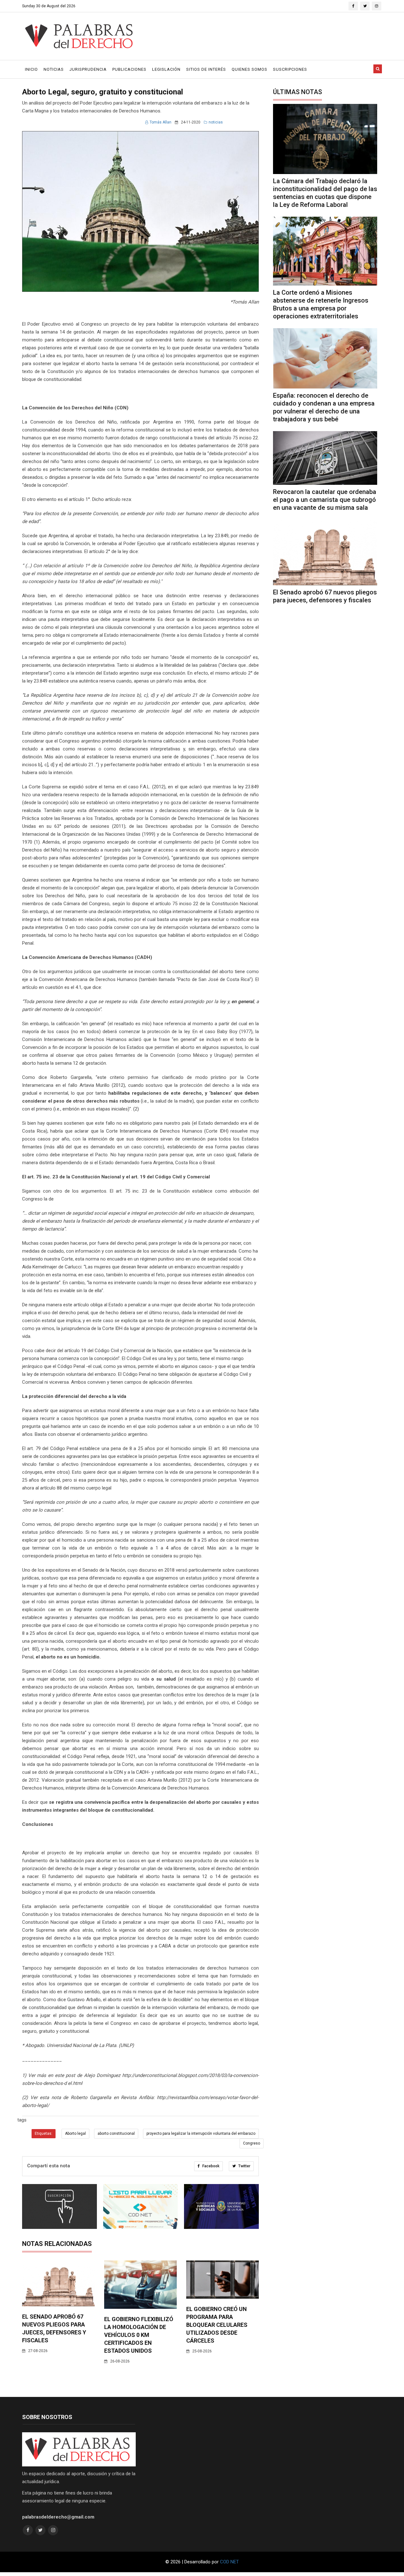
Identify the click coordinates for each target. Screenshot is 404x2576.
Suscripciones (290, 69)
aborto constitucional (116, 2134)
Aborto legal (75, 2134)
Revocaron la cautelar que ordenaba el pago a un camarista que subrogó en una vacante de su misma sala (325, 500)
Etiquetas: (44, 2134)
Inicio (31, 69)
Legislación (166, 69)
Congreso (252, 2143)
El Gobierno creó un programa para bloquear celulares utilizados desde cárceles (217, 2325)
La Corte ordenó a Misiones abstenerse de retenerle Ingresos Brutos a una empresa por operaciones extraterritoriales (321, 304)
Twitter (244, 2166)
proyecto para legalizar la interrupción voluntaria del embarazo (201, 2134)
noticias (216, 122)
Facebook (210, 2166)
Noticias (54, 69)
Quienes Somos (250, 69)
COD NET (229, 2562)
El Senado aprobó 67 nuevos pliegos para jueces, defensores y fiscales (325, 596)
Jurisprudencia (88, 69)
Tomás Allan (160, 122)
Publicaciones (129, 69)
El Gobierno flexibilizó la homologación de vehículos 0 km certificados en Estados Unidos (139, 2335)
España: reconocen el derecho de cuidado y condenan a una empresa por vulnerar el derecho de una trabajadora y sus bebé (324, 407)
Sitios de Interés (206, 69)
